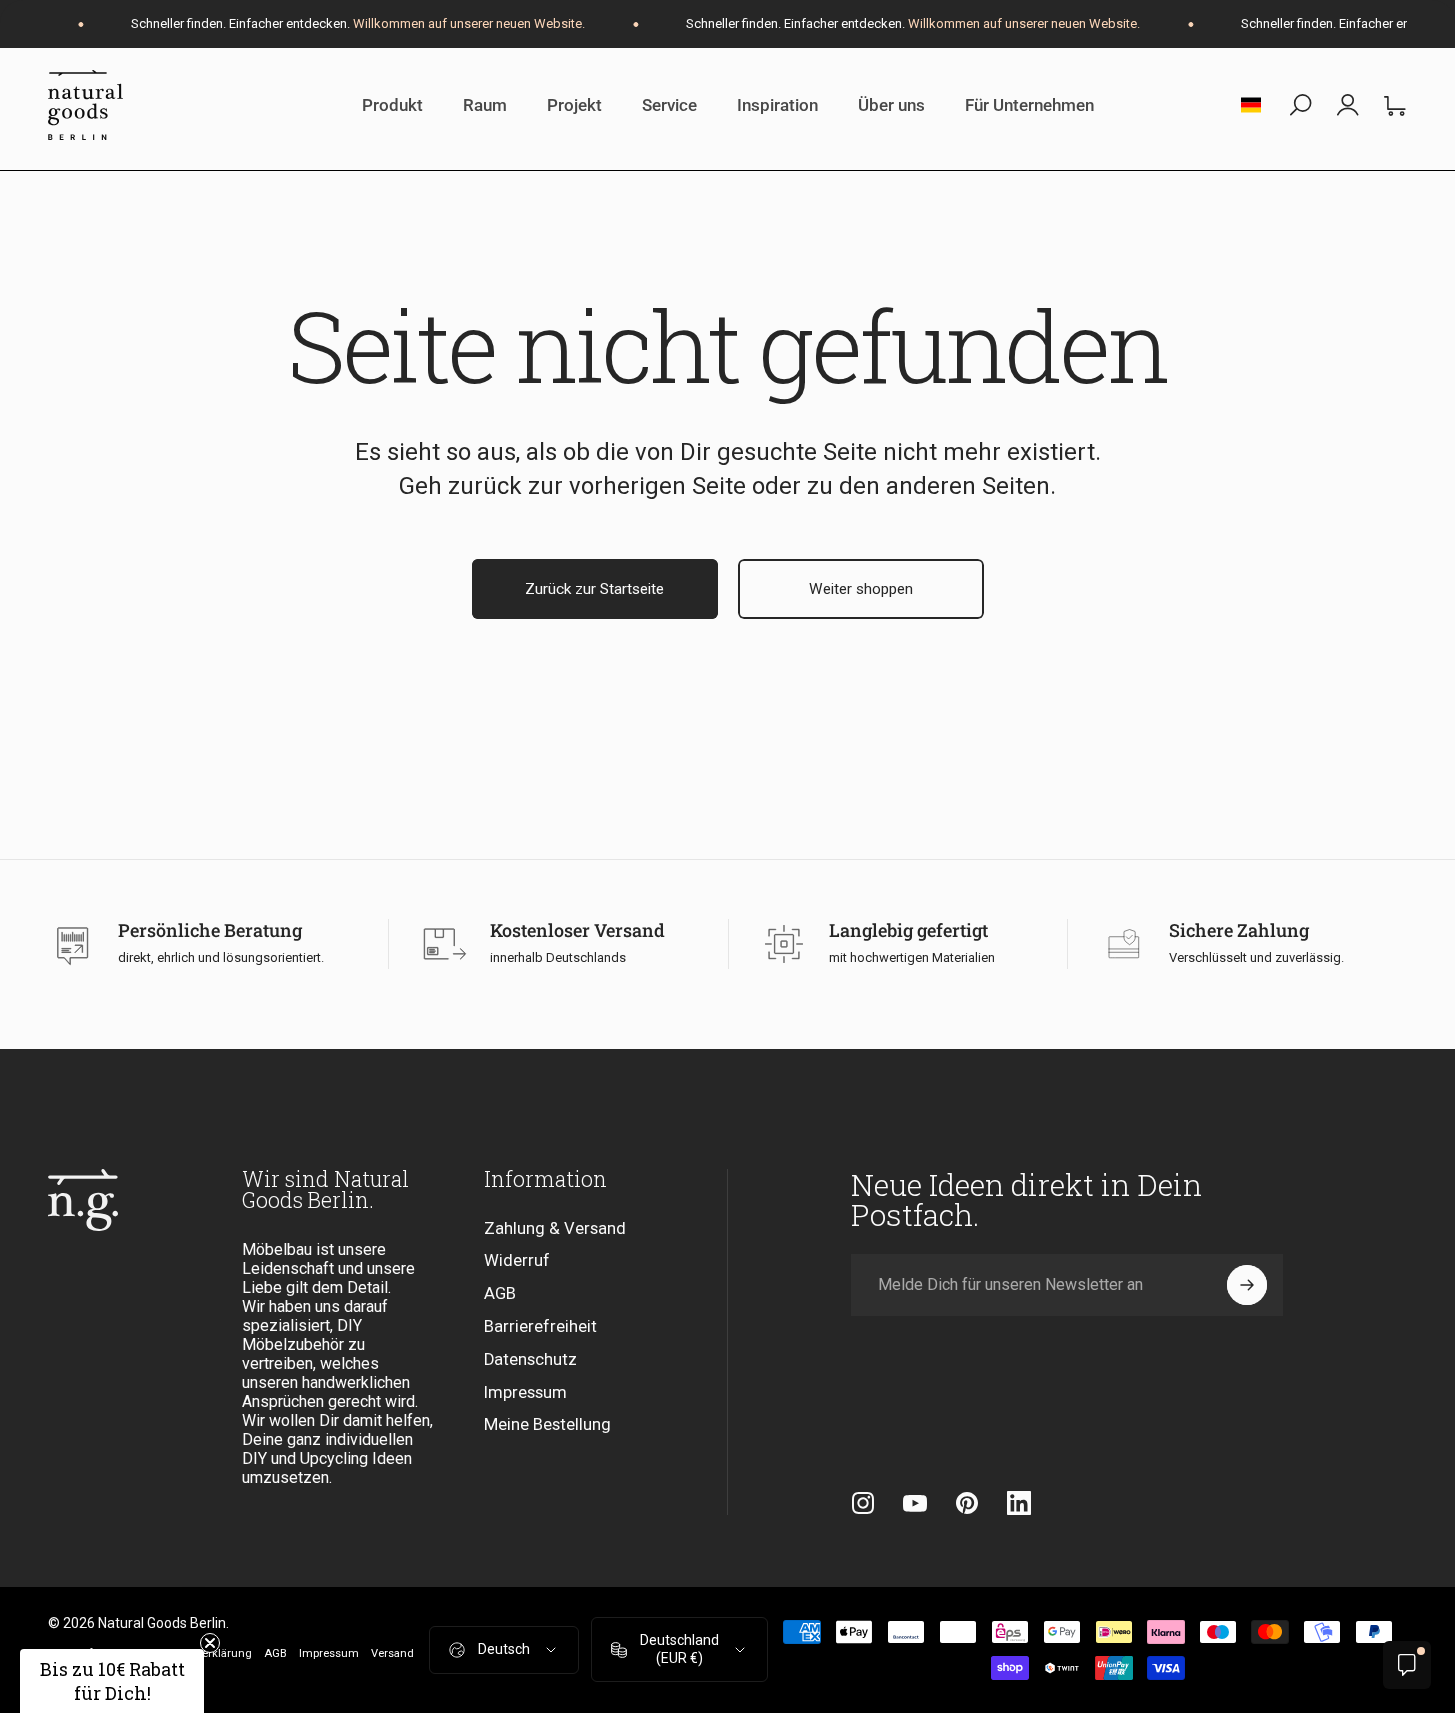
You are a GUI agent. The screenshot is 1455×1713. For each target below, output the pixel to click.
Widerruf (517, 1260)
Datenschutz (530, 1359)
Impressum (525, 1392)
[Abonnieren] (1247, 1285)
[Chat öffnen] (1407, 1665)
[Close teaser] (210, 1643)
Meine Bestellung (547, 1424)
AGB (500, 1293)
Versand (392, 1653)
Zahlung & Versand (555, 1228)
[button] (112, 1681)
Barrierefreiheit (540, 1326)
